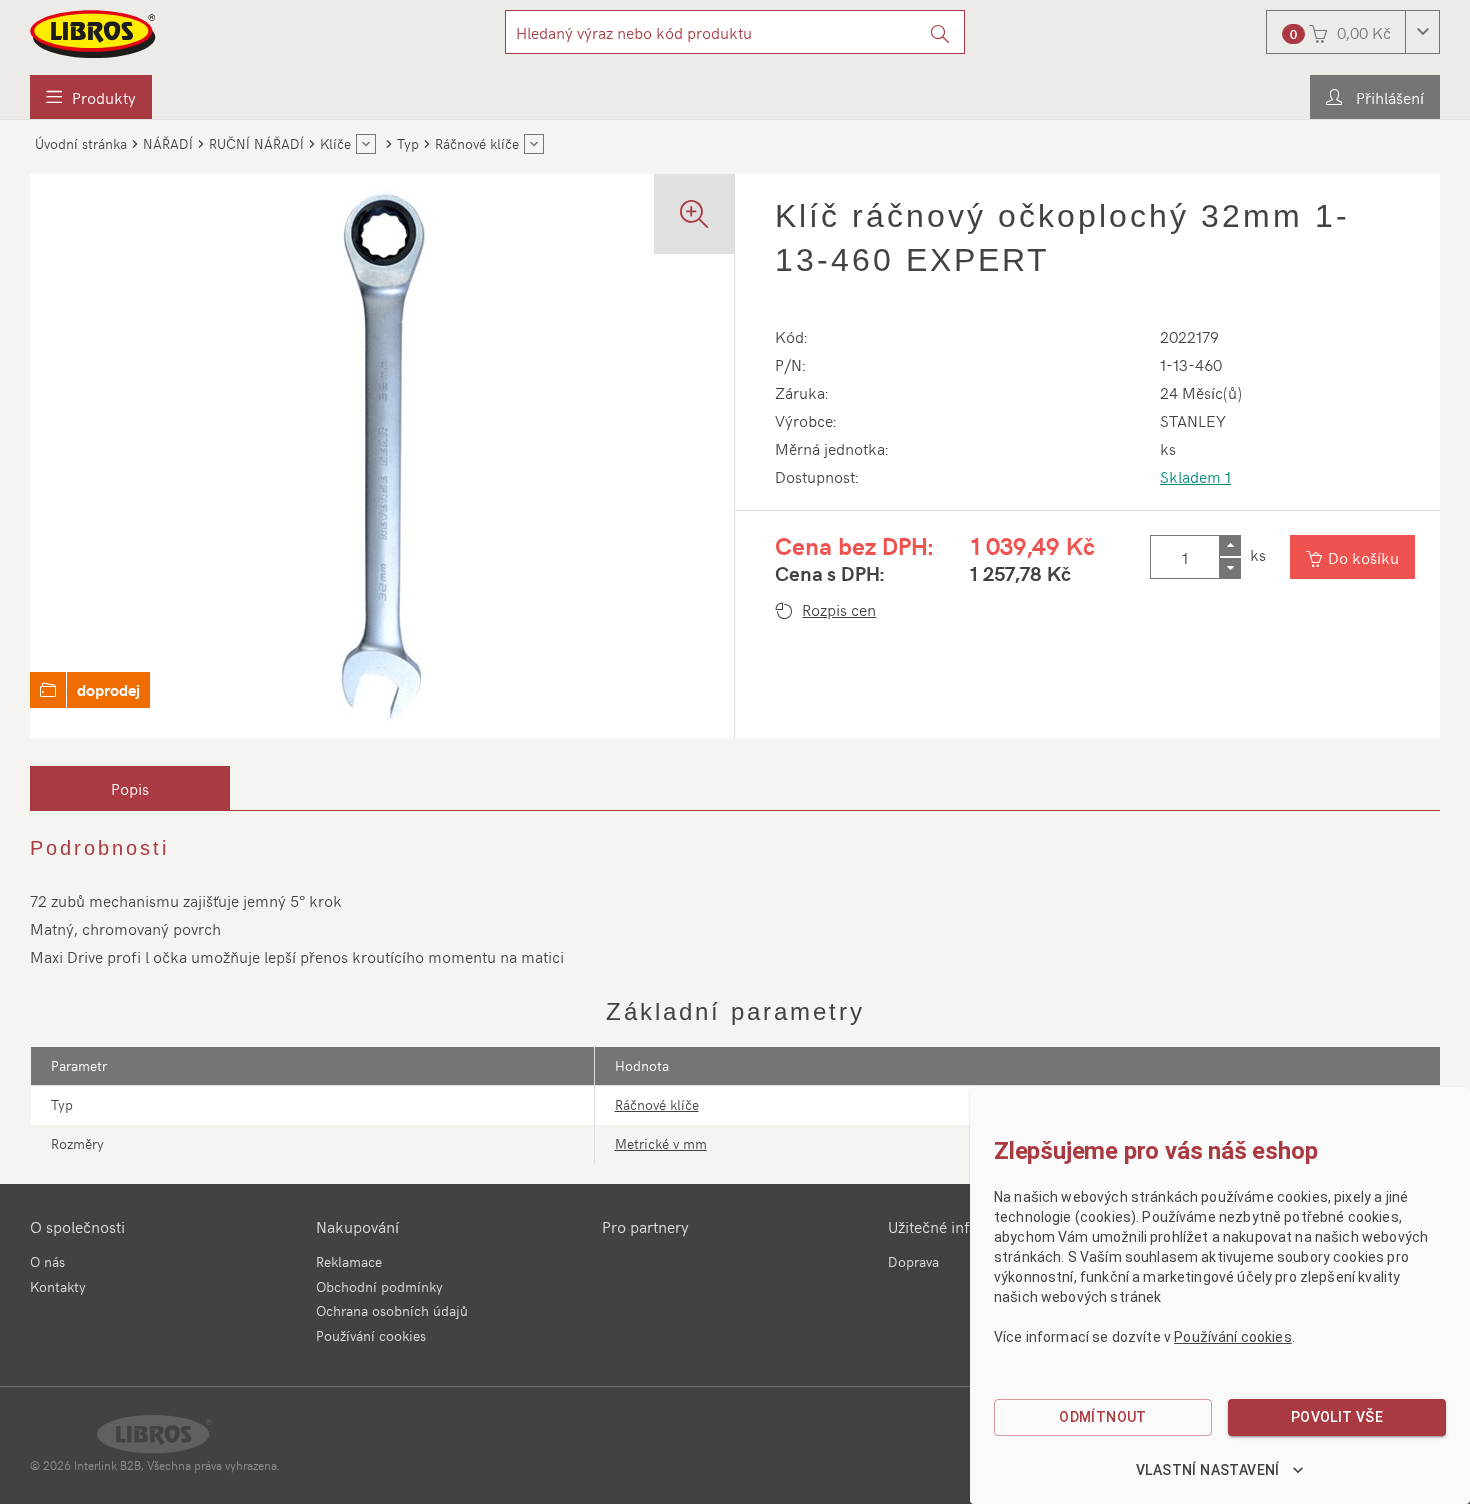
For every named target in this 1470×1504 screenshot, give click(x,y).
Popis (130, 788)
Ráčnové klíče (657, 1104)
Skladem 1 (1195, 476)
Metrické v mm (661, 1143)
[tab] (130, 788)
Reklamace (349, 1261)
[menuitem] (91, 97)
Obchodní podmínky (379, 1286)
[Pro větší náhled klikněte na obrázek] (382, 456)
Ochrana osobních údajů (392, 1310)
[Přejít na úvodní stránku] (94, 34)
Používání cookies (371, 1335)
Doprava (913, 1261)
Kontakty (58, 1286)
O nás (47, 1261)
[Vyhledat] (940, 32)
